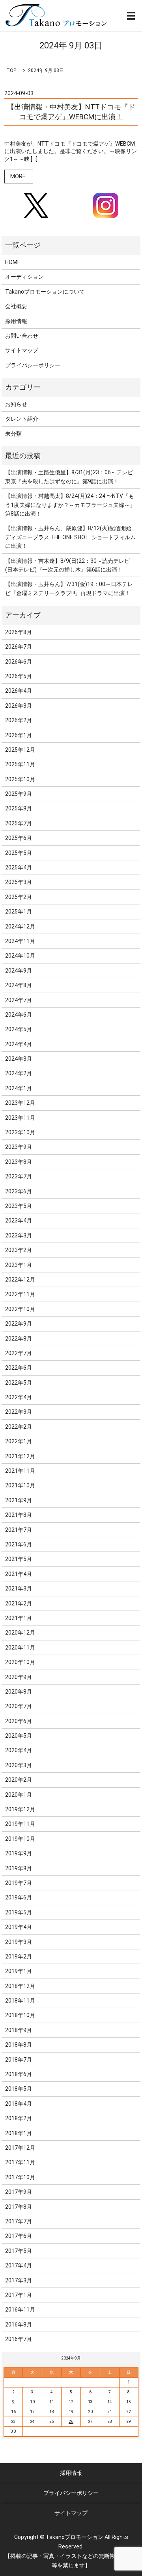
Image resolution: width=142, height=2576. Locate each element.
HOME (13, 262)
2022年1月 (19, 1441)
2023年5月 (19, 1206)
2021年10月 (20, 1485)
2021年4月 (19, 1574)
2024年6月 (19, 1015)
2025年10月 (20, 779)
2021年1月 (19, 1618)
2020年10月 (20, 1662)
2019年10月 (20, 1839)
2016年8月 (19, 2325)
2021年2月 (19, 1603)
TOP (11, 70)
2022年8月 (19, 1339)
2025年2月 (19, 897)
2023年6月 (19, 1191)
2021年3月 (19, 1589)
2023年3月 (19, 1235)
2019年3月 (19, 1942)
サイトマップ (22, 350)
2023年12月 (20, 1103)
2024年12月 (20, 926)
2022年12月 (20, 1280)
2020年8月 (19, 1692)
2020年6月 (19, 1721)
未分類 (13, 434)
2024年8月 (19, 985)
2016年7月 (19, 2339)
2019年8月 (19, 1868)
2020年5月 (19, 1736)
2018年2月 (19, 2118)
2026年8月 (19, 632)
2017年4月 (19, 2265)
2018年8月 (19, 2045)
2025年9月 (19, 794)
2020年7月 (19, 1706)
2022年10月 (20, 1309)
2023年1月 (19, 1265)
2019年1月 (19, 1971)
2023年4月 (19, 1221)
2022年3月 (19, 1412)
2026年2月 (19, 720)
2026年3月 (19, 706)
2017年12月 (20, 2148)
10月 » (130, 2358)
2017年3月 (19, 2280)
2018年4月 (19, 2104)
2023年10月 (20, 1132)
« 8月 (12, 2358)
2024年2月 (19, 1073)
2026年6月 (19, 662)
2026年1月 (19, 735)
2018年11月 (20, 2001)
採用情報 (16, 321)
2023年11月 (20, 1118)
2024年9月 (19, 971)
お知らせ (16, 404)
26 (71, 2422)
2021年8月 (19, 1515)
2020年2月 (19, 1780)
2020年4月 (19, 1750)
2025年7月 (19, 823)
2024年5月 (19, 1029)
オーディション (24, 277)
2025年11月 (20, 764)
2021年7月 (19, 1530)
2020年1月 (19, 1795)
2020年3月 (19, 1765)
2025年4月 (19, 867)
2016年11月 (20, 2310)
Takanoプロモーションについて (45, 292)
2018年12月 (20, 1986)
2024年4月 (19, 1044)
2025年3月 (19, 882)
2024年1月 (19, 1088)
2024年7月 (19, 1000)
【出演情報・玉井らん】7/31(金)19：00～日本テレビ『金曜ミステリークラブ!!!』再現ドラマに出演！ (69, 588)
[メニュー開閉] (131, 16)
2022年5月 (19, 1383)
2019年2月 (19, 1957)
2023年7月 (19, 1176)
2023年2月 (19, 1250)
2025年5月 (19, 853)
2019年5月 (19, 1912)
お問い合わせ (22, 336)
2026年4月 (19, 691)
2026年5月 (19, 676)
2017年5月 (19, 2251)
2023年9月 (19, 1147)
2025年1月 (19, 912)
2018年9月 (19, 2030)
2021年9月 (19, 1500)
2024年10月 (20, 956)
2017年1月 (19, 2295)
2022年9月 (19, 1324)
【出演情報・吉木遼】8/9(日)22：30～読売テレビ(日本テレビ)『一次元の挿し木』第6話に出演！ (67, 565)
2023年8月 (19, 1162)
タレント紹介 (22, 419)
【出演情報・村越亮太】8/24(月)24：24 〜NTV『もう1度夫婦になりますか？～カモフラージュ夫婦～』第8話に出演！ (70, 505)
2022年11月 (20, 1294)
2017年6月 (19, 2236)
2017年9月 (19, 2192)
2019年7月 (19, 1883)
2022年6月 (19, 1368)
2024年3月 (19, 1059)
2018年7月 (19, 2060)
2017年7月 (19, 2221)
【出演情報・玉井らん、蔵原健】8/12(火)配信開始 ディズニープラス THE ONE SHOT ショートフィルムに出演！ (70, 537)
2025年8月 (19, 808)
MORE (18, 176)
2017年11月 (20, 2162)
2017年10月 (20, 2177)
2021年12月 (20, 1456)
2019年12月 (20, 1809)
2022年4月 (19, 1397)
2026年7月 (19, 647)
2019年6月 (19, 1897)
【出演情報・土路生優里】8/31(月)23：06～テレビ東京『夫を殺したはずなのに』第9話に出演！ (69, 477)
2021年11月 (20, 1471)
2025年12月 (20, 750)
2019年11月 (20, 1824)
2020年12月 (20, 1633)
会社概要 (16, 306)
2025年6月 (19, 838)
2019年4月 (19, 1927)
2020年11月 (20, 1648)
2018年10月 (20, 2015)
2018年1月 (19, 2133)
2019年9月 (19, 1853)
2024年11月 (20, 941)
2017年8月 (19, 2207)
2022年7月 (19, 1353)
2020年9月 (19, 1677)
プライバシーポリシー (33, 365)
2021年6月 (19, 1544)
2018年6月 (19, 2074)
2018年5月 (19, 2089)
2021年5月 (19, 1559)
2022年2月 (19, 1427)
